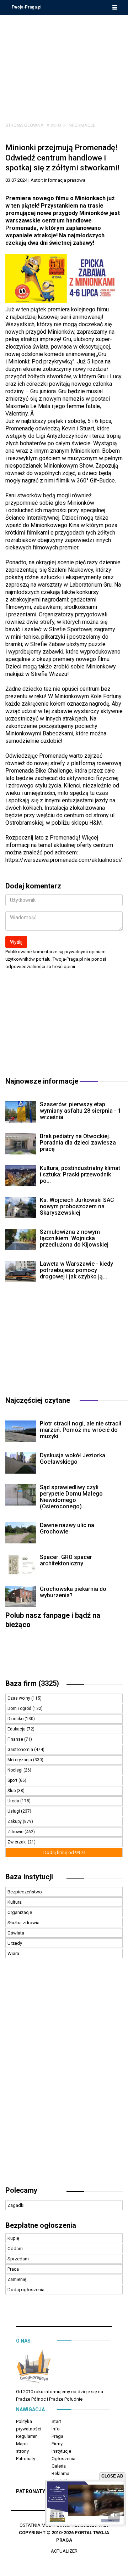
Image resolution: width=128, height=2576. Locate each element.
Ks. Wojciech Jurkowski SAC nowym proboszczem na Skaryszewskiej (77, 1206)
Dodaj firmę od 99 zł (64, 1852)
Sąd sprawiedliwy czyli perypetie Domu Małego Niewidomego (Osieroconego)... (71, 1497)
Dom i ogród (20, 1708)
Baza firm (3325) (32, 1683)
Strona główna (25, 125)
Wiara (13, 1953)
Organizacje (20, 1912)
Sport (13, 1780)
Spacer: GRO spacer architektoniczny (66, 1560)
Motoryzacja (20, 1760)
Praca (13, 2269)
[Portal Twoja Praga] (34, 2368)
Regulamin (27, 2436)
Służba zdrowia (23, 1923)
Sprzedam (18, 2259)
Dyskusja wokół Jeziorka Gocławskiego (73, 1459)
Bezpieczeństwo (25, 1892)
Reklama (60, 2473)
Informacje (81, 125)
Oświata (16, 1933)
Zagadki (16, 2205)
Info (56, 125)
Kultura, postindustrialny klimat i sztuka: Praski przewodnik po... (80, 1174)
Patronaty (26, 2459)
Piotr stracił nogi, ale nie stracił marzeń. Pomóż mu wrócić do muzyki (81, 1430)
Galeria (59, 2466)
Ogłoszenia (63, 2459)
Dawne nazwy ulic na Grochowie (67, 1528)
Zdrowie (16, 1832)
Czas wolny (19, 1698)
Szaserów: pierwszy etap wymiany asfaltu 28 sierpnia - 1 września (80, 1111)
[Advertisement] (64, 63)
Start (56, 2421)
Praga (57, 2436)
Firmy (57, 2444)
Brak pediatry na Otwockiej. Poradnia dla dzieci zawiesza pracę (78, 1143)
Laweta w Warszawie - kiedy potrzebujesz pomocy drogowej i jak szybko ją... (76, 1270)
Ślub (12, 1791)
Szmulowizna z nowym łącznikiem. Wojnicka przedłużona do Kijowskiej (74, 1238)
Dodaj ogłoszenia (26, 2290)
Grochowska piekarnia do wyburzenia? (73, 1592)
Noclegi (15, 1770)
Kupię (13, 2238)
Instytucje (61, 2451)
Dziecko (16, 1719)
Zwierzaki (18, 1842)
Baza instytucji (29, 1877)
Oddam (15, 2249)
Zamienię (17, 2279)
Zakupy (15, 1821)
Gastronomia (21, 1750)
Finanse (16, 1739)
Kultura (15, 1902)
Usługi (14, 1811)
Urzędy (15, 1943)
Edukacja (17, 1729)
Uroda (14, 1801)
